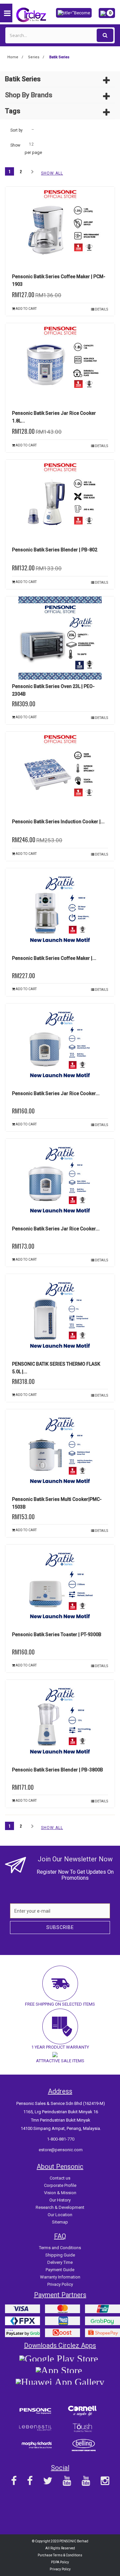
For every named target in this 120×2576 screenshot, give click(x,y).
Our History (60, 2200)
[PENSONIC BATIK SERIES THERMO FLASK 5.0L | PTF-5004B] (60, 1316)
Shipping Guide (60, 2255)
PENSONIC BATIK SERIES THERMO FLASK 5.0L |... (56, 1368)
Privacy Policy (60, 2284)
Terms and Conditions (60, 2248)
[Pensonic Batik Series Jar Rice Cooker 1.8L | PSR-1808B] (60, 365)
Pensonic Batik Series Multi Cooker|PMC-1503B (57, 1503)
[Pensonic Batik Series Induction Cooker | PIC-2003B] (60, 773)
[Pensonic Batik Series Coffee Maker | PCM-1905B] (60, 910)
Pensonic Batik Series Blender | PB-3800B (57, 1770)
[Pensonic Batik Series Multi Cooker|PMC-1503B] (60, 1451)
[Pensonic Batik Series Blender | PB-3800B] (60, 1721)
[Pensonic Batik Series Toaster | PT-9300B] (60, 1586)
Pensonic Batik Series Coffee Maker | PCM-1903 (59, 280)
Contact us (60, 2178)
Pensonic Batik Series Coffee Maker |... (54, 958)
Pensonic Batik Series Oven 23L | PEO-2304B (53, 690)
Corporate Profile (60, 2185)
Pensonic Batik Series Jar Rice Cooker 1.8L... (54, 417)
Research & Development (60, 2207)
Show (15, 145)
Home (13, 57)
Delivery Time (60, 2262)
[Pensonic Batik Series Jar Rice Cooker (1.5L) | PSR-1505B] (60, 1180)
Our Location (60, 2215)
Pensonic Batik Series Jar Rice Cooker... (56, 1093)
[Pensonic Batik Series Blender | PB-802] (60, 501)
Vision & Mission (60, 2193)
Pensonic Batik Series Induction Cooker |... (58, 822)
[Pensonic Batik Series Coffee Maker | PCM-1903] (60, 228)
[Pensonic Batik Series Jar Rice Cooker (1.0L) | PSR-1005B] (60, 1045)
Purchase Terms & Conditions (60, 2555)
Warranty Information (60, 2277)
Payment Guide (60, 2270)
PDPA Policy (60, 2562)
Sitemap (60, 2222)
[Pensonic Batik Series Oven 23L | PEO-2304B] (60, 638)
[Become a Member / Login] (74, 12)
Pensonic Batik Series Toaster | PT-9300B (57, 1634)
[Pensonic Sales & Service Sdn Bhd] (32, 14)
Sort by (16, 130)
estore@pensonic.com (61, 2150)
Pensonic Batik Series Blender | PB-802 (55, 550)
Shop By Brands (29, 95)
